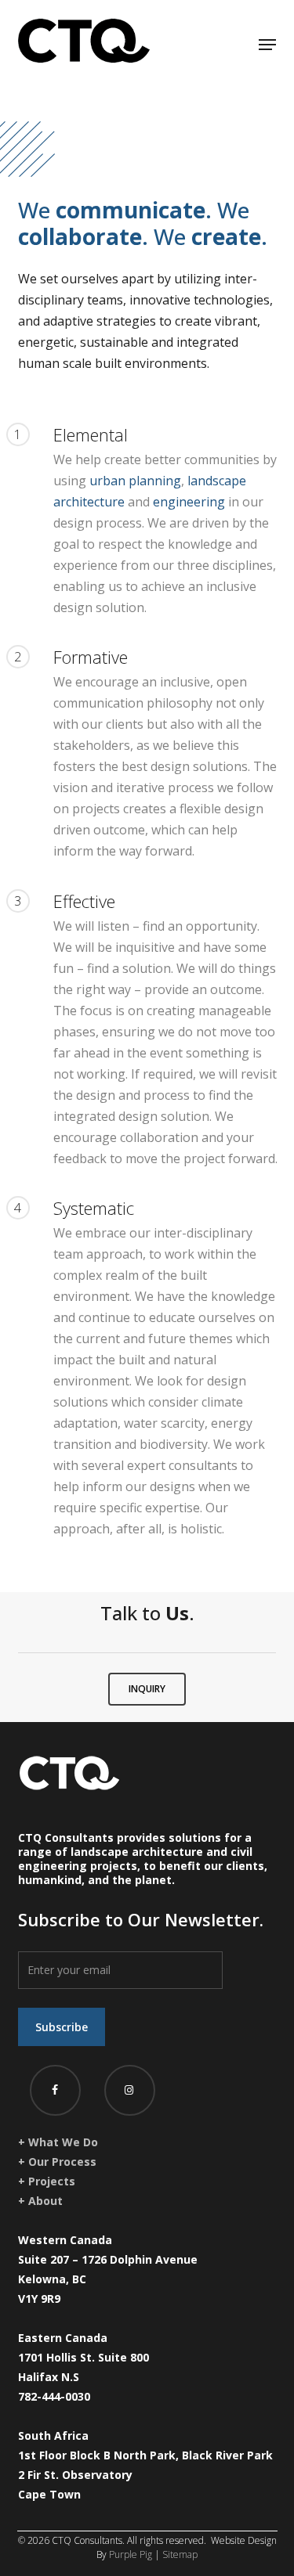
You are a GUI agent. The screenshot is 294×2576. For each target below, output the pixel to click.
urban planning (135, 481)
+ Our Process (57, 2162)
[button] (267, 41)
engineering (189, 502)
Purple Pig (131, 2554)
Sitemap (180, 2554)
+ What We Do (58, 2142)
